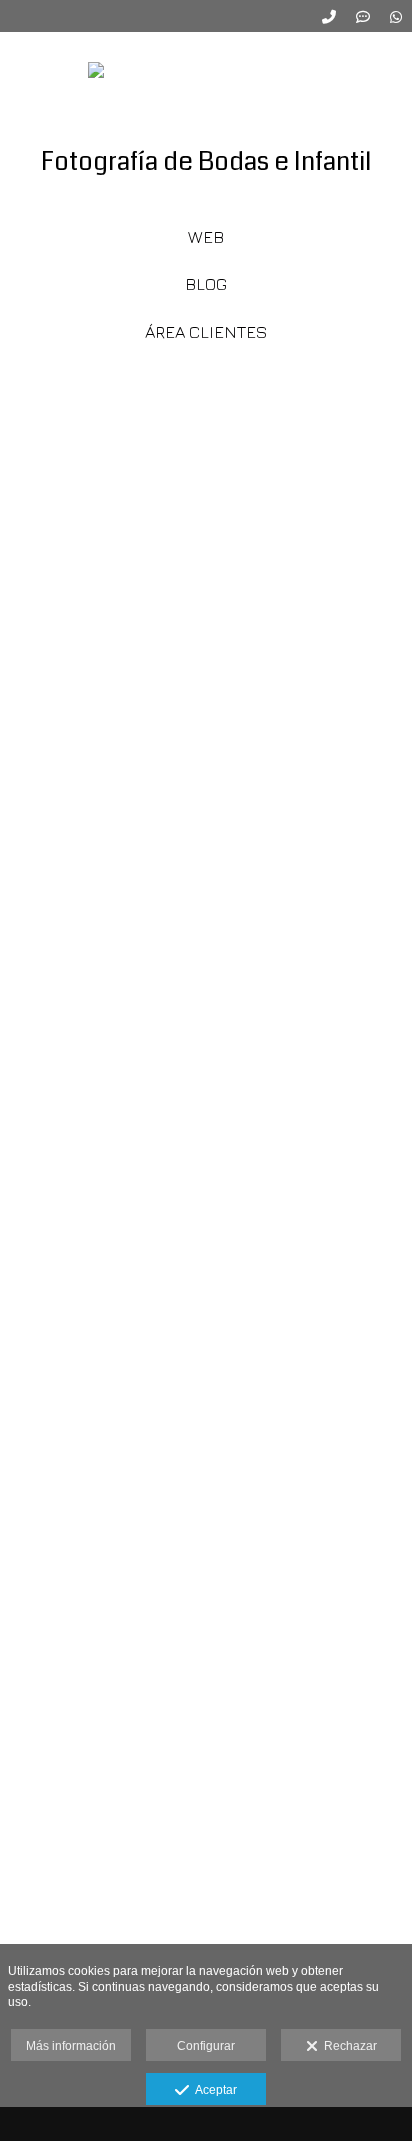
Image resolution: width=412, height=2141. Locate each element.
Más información (71, 2046)
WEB (206, 237)
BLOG (206, 284)
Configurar (206, 2046)
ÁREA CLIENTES (206, 332)
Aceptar (213, 2090)
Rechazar (347, 2046)
